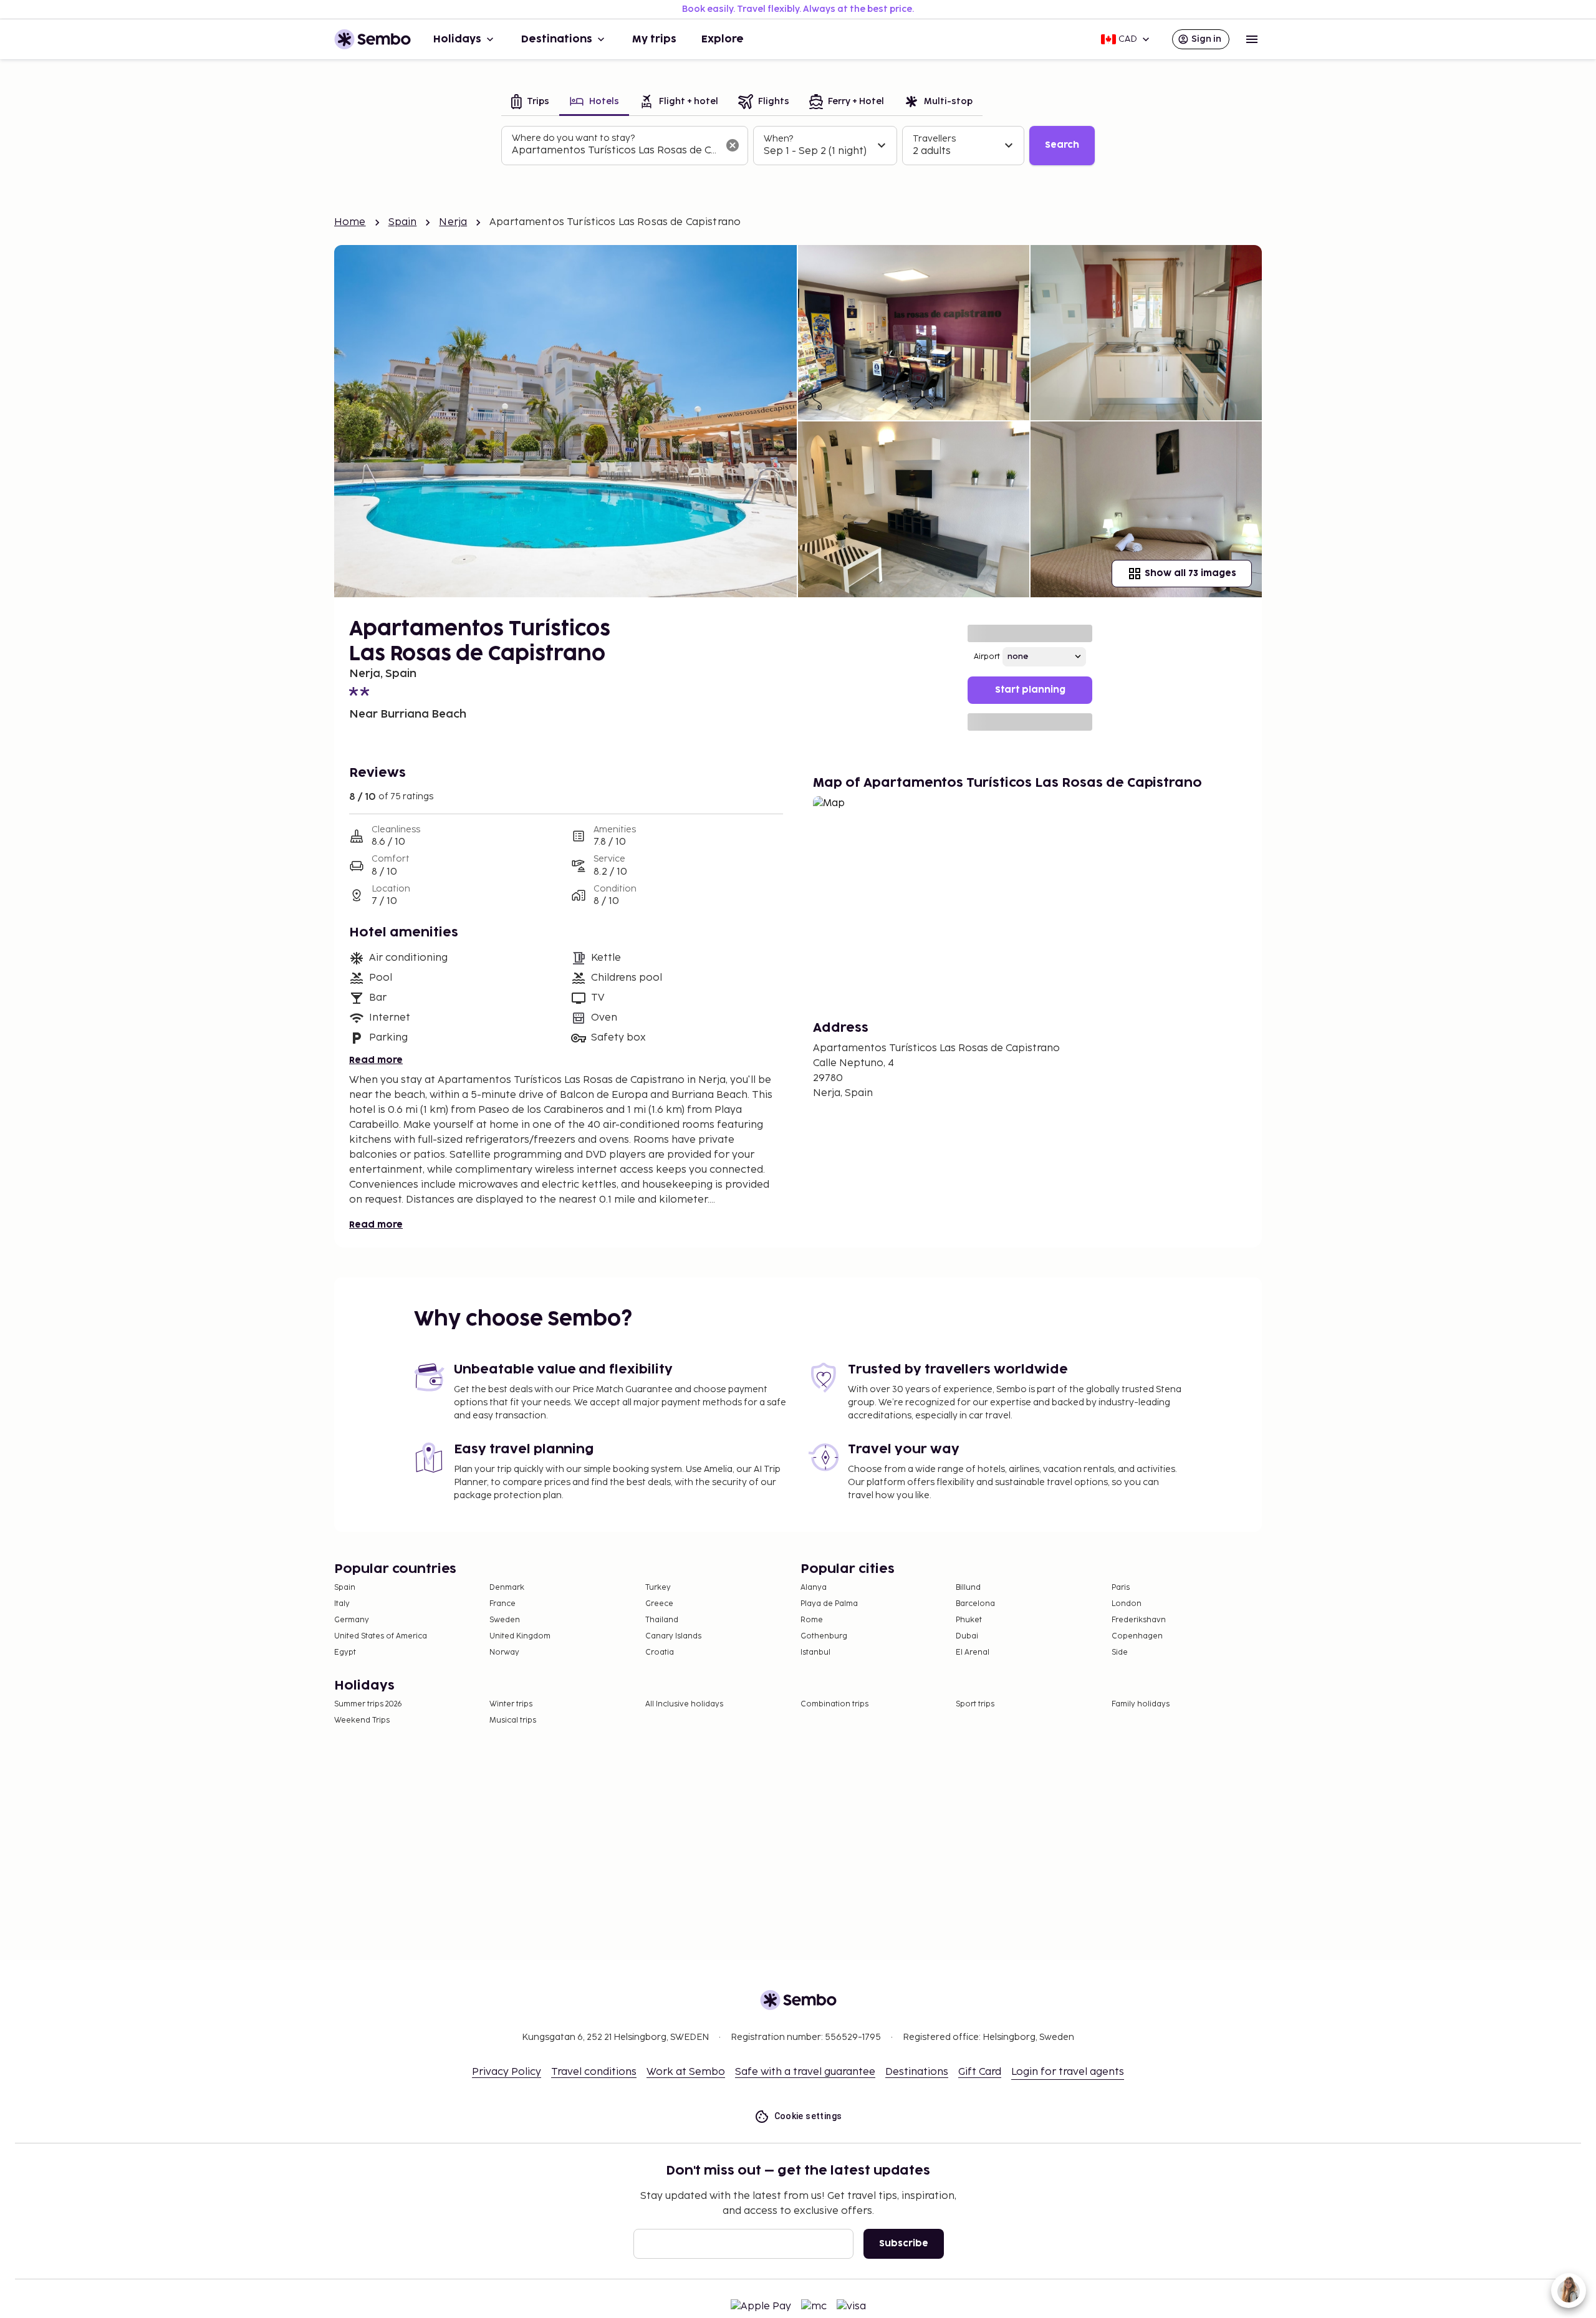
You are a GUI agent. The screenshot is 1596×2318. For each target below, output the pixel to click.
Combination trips (834, 1704)
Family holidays (1141, 1704)
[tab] (530, 103)
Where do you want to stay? (573, 138)
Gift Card (980, 2072)
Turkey (658, 1588)
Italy (342, 1604)
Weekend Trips (362, 1720)
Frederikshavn (1139, 1620)
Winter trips (511, 1704)
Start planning (1030, 690)
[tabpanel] (798, 146)
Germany (352, 1620)
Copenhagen (1137, 1636)
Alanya (814, 1588)
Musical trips (513, 1720)
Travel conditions (594, 2072)
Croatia (660, 1652)
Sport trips (975, 1704)
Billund (968, 1588)
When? (778, 139)
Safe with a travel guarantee (805, 2072)
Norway (504, 1652)
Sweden (505, 1620)
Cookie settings (808, 2116)
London (1127, 1604)
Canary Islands (673, 1636)
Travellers (934, 139)
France (502, 1604)
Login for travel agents (1068, 2072)
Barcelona (975, 1604)
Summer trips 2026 (368, 1704)
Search (1062, 145)
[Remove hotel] (733, 145)
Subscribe (904, 2243)
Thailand (662, 1620)
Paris (1121, 1588)
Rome (812, 1620)
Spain (403, 222)
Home (350, 222)
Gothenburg (824, 1636)
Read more (376, 1060)
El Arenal (973, 1652)
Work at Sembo (686, 2072)
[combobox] (615, 151)
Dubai (967, 1636)
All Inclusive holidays (684, 1704)
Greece (659, 1604)
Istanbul (815, 1652)
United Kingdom (520, 1636)
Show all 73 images (1190, 573)
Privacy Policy (507, 2072)
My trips (654, 39)
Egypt (345, 1652)
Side (1120, 1652)
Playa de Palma (829, 1604)
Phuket (969, 1620)
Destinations (557, 39)
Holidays (457, 39)
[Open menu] (1252, 39)
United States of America (381, 1636)
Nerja (453, 222)
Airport (987, 657)
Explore (723, 39)
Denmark (507, 1588)
